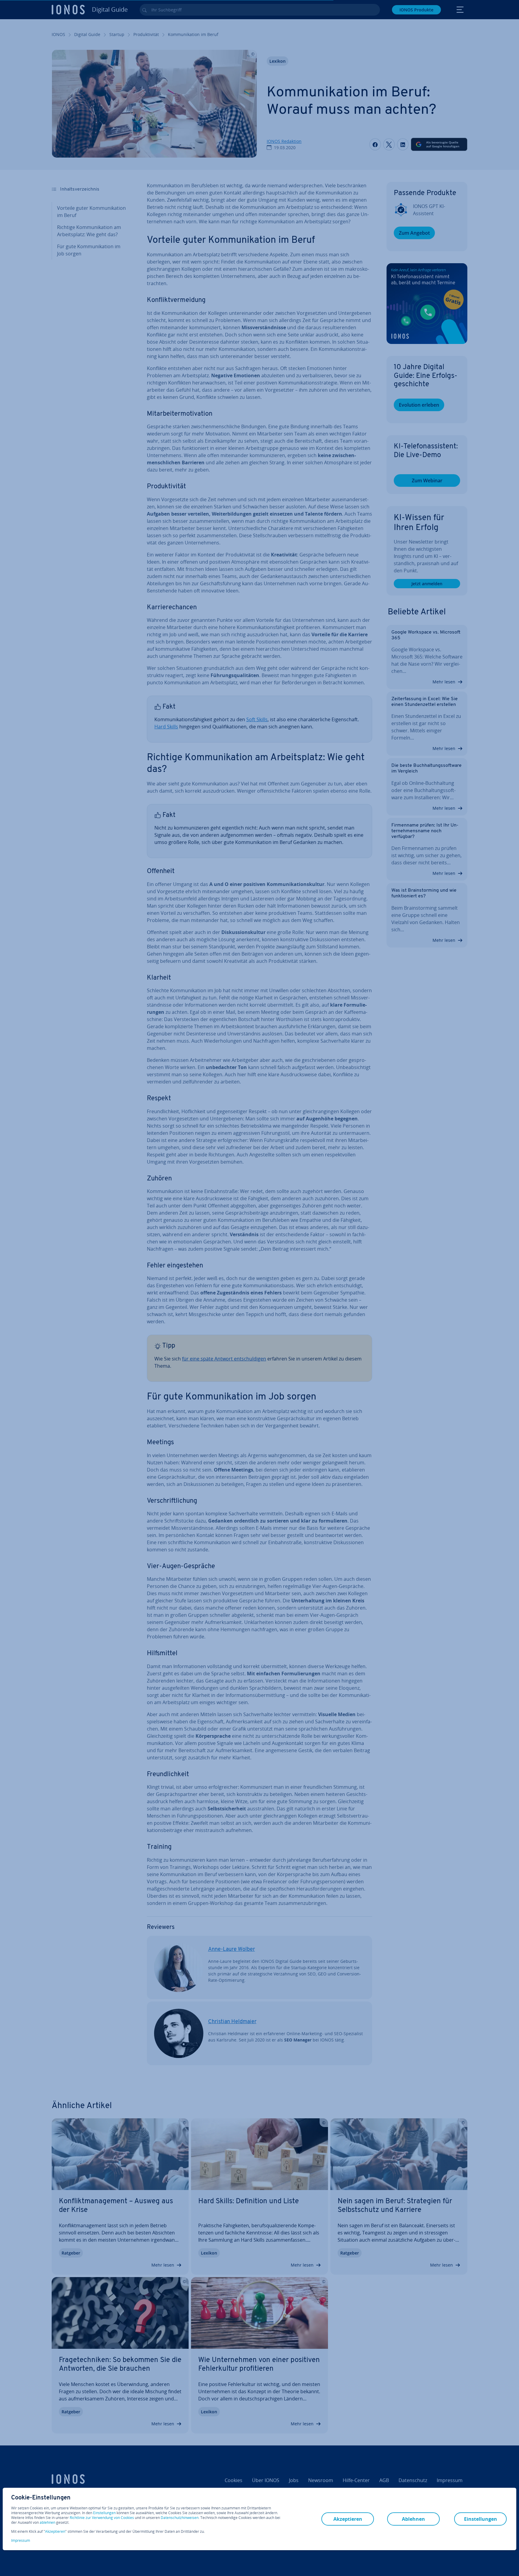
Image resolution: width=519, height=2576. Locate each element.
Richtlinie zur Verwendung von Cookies (102, 2518)
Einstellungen (104, 2513)
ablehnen (47, 2523)
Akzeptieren (55, 2532)
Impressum (21, 2540)
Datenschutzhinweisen (180, 2518)
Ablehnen (413, 2519)
